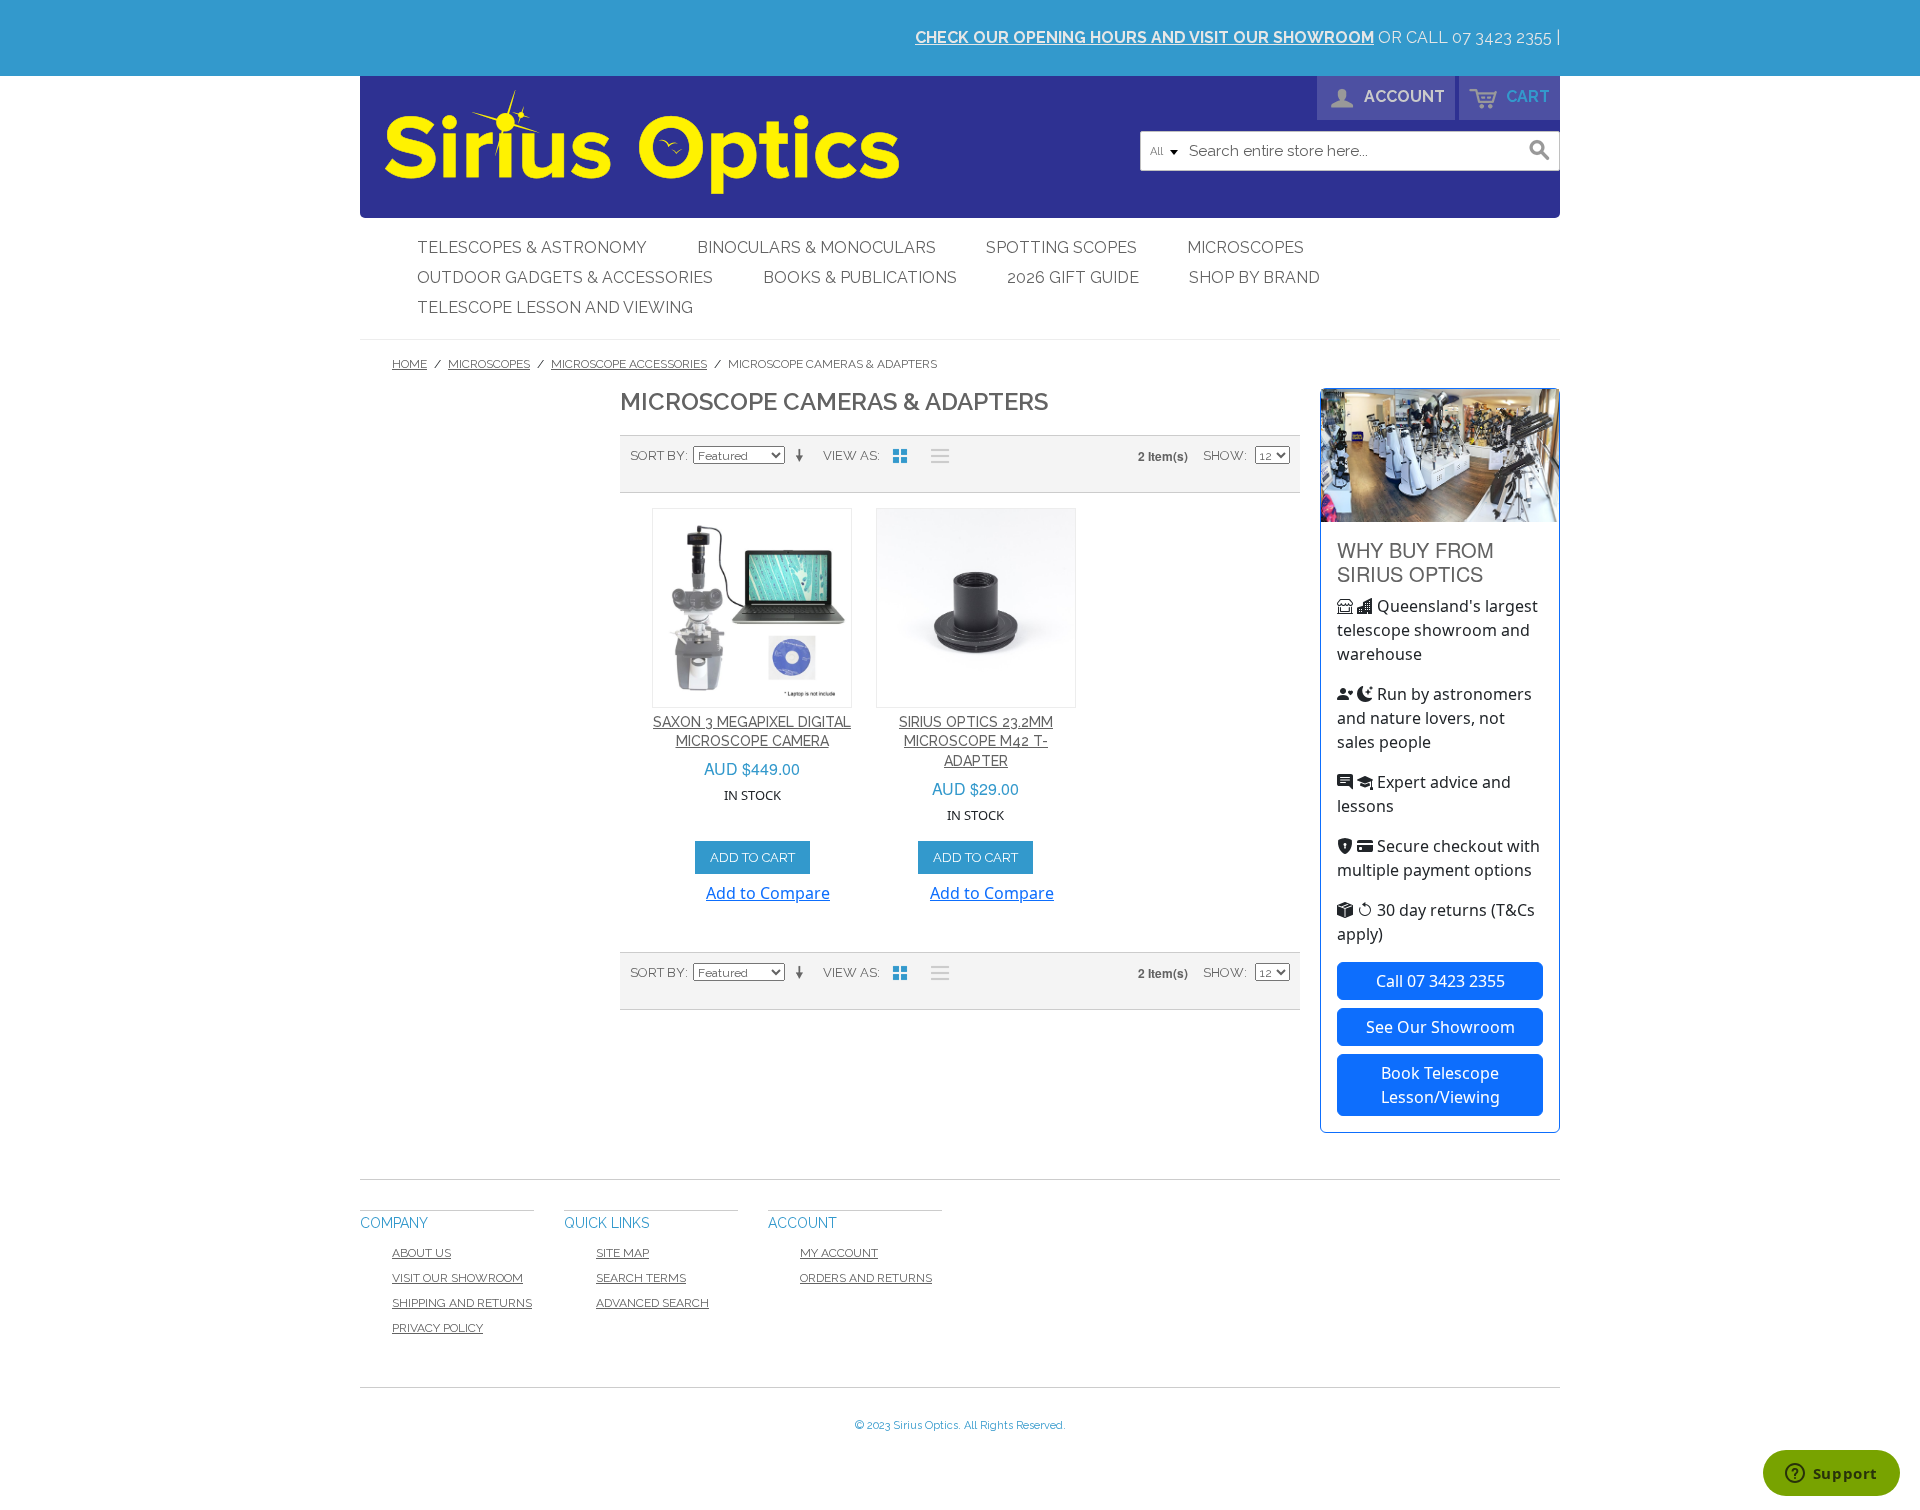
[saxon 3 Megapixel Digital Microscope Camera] (752, 608)
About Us (421, 1253)
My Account (839, 1253)
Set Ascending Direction (803, 456)
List (935, 456)
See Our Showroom (1440, 1027)
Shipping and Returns (462, 1303)
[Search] (1540, 151)
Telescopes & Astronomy (532, 247)
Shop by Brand (1254, 277)
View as (850, 455)
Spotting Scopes (1061, 247)
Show (1223, 455)
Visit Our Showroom (457, 1278)
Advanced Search (652, 1303)
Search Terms (641, 1278)
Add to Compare (768, 893)
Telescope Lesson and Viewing (555, 307)
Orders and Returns (866, 1278)
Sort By (657, 455)
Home (409, 364)
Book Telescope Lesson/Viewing (1440, 1085)
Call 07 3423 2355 (1440, 981)
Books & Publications (860, 277)
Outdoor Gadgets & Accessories (565, 277)
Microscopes (1245, 247)
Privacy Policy (437, 1328)
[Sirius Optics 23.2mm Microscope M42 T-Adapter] (976, 608)
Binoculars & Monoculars (816, 247)
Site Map (622, 1253)
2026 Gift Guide (1073, 277)
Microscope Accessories (629, 364)
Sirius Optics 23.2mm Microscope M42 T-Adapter (976, 741)
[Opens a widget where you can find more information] (1831, 1475)
